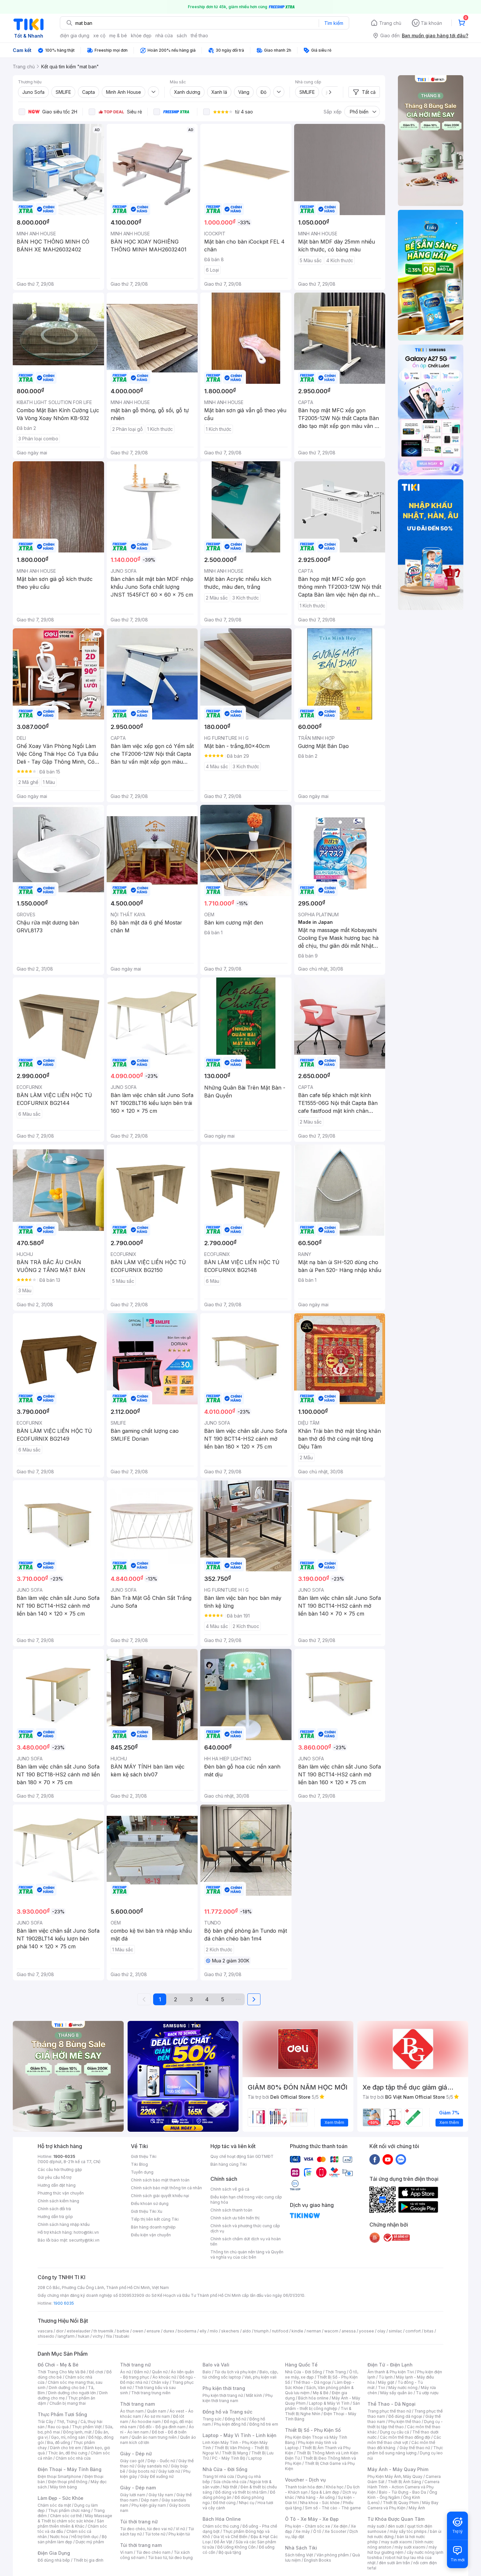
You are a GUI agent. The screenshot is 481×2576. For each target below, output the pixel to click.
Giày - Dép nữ (136, 2454)
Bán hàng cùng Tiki (229, 2164)
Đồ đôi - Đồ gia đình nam (162, 2427)
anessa (349, 2331)
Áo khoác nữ (164, 2377)
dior (60, 2331)
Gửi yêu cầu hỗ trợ (54, 2177)
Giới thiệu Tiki (144, 2156)
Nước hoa (59, 2537)
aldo (247, 2331)
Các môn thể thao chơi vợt (404, 2440)
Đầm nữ (141, 2372)
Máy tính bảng (63, 2487)
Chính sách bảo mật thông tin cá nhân (166, 2188)
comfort (413, 2331)
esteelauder (79, 2331)
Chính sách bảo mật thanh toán (160, 2180)
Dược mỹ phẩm (90, 2542)
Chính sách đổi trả (54, 2209)
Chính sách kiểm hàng (58, 2201)
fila (109, 2336)
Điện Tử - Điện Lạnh (390, 2365)
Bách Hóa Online (222, 2519)
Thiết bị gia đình (88, 2560)
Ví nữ (180, 2529)
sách (182, 35)
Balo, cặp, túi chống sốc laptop (240, 2374)
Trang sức (212, 2419)
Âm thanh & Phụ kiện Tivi (391, 2372)
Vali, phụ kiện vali (260, 2377)
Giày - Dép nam (138, 2488)
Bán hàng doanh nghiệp (153, 2227)
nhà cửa (164, 35)
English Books (318, 2560)
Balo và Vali (216, 2365)
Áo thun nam (132, 2411)
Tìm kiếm (334, 23)
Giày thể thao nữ (415, 2448)
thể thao (199, 35)
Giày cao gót (132, 2461)
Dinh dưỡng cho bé (67, 2388)
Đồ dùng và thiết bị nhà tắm (241, 2492)
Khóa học (335, 2487)
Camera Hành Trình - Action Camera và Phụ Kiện (403, 2487)
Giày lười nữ (169, 2471)
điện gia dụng (75, 35)
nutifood (280, 2331)
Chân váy (160, 2382)
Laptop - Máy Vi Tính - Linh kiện (240, 2435)
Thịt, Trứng (67, 2422)
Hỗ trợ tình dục (85, 2537)
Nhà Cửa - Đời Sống (225, 2469)
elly (203, 2331)
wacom (331, 2331)
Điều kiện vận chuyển (151, 2235)
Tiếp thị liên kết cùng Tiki (155, 2219)
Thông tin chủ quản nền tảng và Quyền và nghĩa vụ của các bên (247, 2254)
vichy (98, 2336)
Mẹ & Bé (321, 2393)
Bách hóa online (313, 2398)
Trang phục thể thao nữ (389, 2411)
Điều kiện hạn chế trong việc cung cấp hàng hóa (246, 2200)
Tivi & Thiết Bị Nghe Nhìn (318, 2411)
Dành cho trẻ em (66, 2448)
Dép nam (150, 2500)
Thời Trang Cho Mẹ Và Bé (62, 2372)
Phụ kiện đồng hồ (230, 2424)
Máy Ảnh (417, 2508)
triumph (261, 2331)
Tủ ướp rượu (427, 2393)
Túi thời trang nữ (139, 2522)
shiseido (46, 2336)
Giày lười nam (133, 2495)
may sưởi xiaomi (397, 2542)
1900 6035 (64, 2303)
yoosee (366, 2331)
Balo (207, 2372)
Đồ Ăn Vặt (223, 2542)
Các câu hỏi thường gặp (60, 2169)
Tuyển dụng (142, 2172)
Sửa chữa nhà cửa (230, 2482)
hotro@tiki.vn (86, 2232)
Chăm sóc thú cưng (221, 2526)
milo (214, 2331)
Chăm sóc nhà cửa (73, 2458)
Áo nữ (125, 2372)
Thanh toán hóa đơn (304, 2487)
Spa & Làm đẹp (325, 2492)
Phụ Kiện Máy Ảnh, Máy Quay (395, 2476)
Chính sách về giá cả (230, 2189)
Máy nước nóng (403, 2388)
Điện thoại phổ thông (68, 2482)
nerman (314, 2331)
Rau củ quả (58, 2427)
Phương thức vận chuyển (61, 2193)
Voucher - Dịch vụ (305, 2480)
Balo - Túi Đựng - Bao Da (402, 2492)
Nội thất (230, 2487)
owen (138, 2331)
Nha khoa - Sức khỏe (320, 2503)
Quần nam (157, 2411)
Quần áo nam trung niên (154, 2437)
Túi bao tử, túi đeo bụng (170, 2558)
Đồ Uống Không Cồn (236, 2547)
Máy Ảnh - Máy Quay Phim (398, 2469)
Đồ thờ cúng (224, 2503)
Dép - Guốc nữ (161, 2461)
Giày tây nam (161, 2495)
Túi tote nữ (155, 2534)
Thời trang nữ (135, 2365)
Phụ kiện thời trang (224, 2388)
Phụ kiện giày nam (149, 2505)
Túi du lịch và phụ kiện (235, 2372)
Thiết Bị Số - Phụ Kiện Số (313, 2430)
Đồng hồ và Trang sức (227, 2412)
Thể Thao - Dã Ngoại (392, 2404)
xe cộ (99, 35)
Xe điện (340, 2526)
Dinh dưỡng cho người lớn (72, 2393)
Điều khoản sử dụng (150, 2203)
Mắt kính (254, 2395)
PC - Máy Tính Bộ (229, 2458)
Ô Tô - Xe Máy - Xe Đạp (312, 2519)
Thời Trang (336, 2372)
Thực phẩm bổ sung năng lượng (405, 2450)
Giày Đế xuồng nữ (157, 2476)
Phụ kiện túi (179, 2534)
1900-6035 (64, 2156)
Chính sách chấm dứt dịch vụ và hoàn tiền (246, 2241)
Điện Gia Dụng (54, 2553)
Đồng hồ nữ (235, 2419)
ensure (153, 2331)
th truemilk (104, 2331)
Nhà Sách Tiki (301, 2548)
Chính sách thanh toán (231, 2210)
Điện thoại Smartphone (59, 2476)
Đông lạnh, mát (77, 2432)
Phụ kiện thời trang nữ (223, 2395)
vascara (45, 2331)
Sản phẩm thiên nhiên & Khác (71, 2524)
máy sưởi (376, 2526)
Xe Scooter (335, 2531)
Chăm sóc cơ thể (66, 2516)
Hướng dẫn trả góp (55, 2217)
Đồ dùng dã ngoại (405, 2416)
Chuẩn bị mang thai (68, 2403)
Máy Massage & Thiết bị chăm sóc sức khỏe (75, 2518)
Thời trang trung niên (151, 2393)
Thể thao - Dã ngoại (312, 2382)
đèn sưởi (396, 2526)
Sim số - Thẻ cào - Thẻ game (333, 2508)
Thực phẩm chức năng (69, 2510)
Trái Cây (45, 2422)
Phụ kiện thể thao (405, 2422)
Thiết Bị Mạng (235, 2453)
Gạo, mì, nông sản (68, 2437)
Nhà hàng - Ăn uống (316, 2497)
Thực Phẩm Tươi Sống (62, 2414)
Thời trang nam (137, 2404)
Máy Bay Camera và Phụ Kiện (403, 2505)
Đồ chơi (96, 2372)
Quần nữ (160, 2372)
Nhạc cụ (247, 2503)
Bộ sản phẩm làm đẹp (72, 2539)
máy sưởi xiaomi (410, 2547)
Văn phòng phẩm (333, 2555)
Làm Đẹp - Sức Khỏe (61, 2498)
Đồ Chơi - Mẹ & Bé (58, 2365)
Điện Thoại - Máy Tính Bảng (70, 2469)
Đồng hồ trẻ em (264, 2424)
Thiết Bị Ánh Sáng (404, 2482)
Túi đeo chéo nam (153, 2552)
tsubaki (122, 2336)
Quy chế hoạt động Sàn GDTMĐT (242, 2156)
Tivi (382, 2388)
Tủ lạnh (386, 2377)
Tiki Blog (139, 2164)
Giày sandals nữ (152, 2466)
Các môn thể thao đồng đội (405, 2437)
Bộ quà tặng (230, 2552)
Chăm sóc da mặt (54, 2505)
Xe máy (303, 2531)
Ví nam (126, 2552)
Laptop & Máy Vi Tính (329, 2403)
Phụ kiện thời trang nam (238, 2398)
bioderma (187, 2331)
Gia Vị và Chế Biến (230, 2537)
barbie (123, 2331)
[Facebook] (375, 2159)
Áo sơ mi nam (157, 2416)
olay (381, 2331)
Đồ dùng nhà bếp (54, 2560)
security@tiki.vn (84, 2240)
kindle (297, 2331)
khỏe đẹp (141, 35)
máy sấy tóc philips (408, 2531)
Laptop (255, 2458)
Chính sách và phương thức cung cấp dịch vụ (245, 2228)
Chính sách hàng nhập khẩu (64, 2224)
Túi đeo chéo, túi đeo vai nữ (146, 2529)
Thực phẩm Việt (87, 2427)
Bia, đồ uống (59, 2442)
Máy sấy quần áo (396, 2393)
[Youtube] (388, 2159)
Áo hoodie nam (146, 2422)
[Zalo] (401, 2159)
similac (395, 2331)
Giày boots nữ (142, 2471)
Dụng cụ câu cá (394, 2432)
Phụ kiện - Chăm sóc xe (308, 2526)
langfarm (66, 2336)
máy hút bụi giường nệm (402, 2550)
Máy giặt (386, 2382)
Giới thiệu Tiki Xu (147, 2211)
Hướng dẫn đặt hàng (57, 2185)
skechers (230, 2331)
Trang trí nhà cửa (218, 2476)
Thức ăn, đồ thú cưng (68, 2453)
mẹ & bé (118, 35)
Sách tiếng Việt (299, 2555)
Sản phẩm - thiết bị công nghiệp (322, 2406)
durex (169, 2331)
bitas (429, 2331)
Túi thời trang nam (141, 2545)
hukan (84, 2336)
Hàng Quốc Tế (301, 2365)
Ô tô (317, 2531)
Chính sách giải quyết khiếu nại (160, 2196)
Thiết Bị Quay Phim (401, 2503)
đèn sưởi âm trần (394, 2563)
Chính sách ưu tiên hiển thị (235, 2218)
